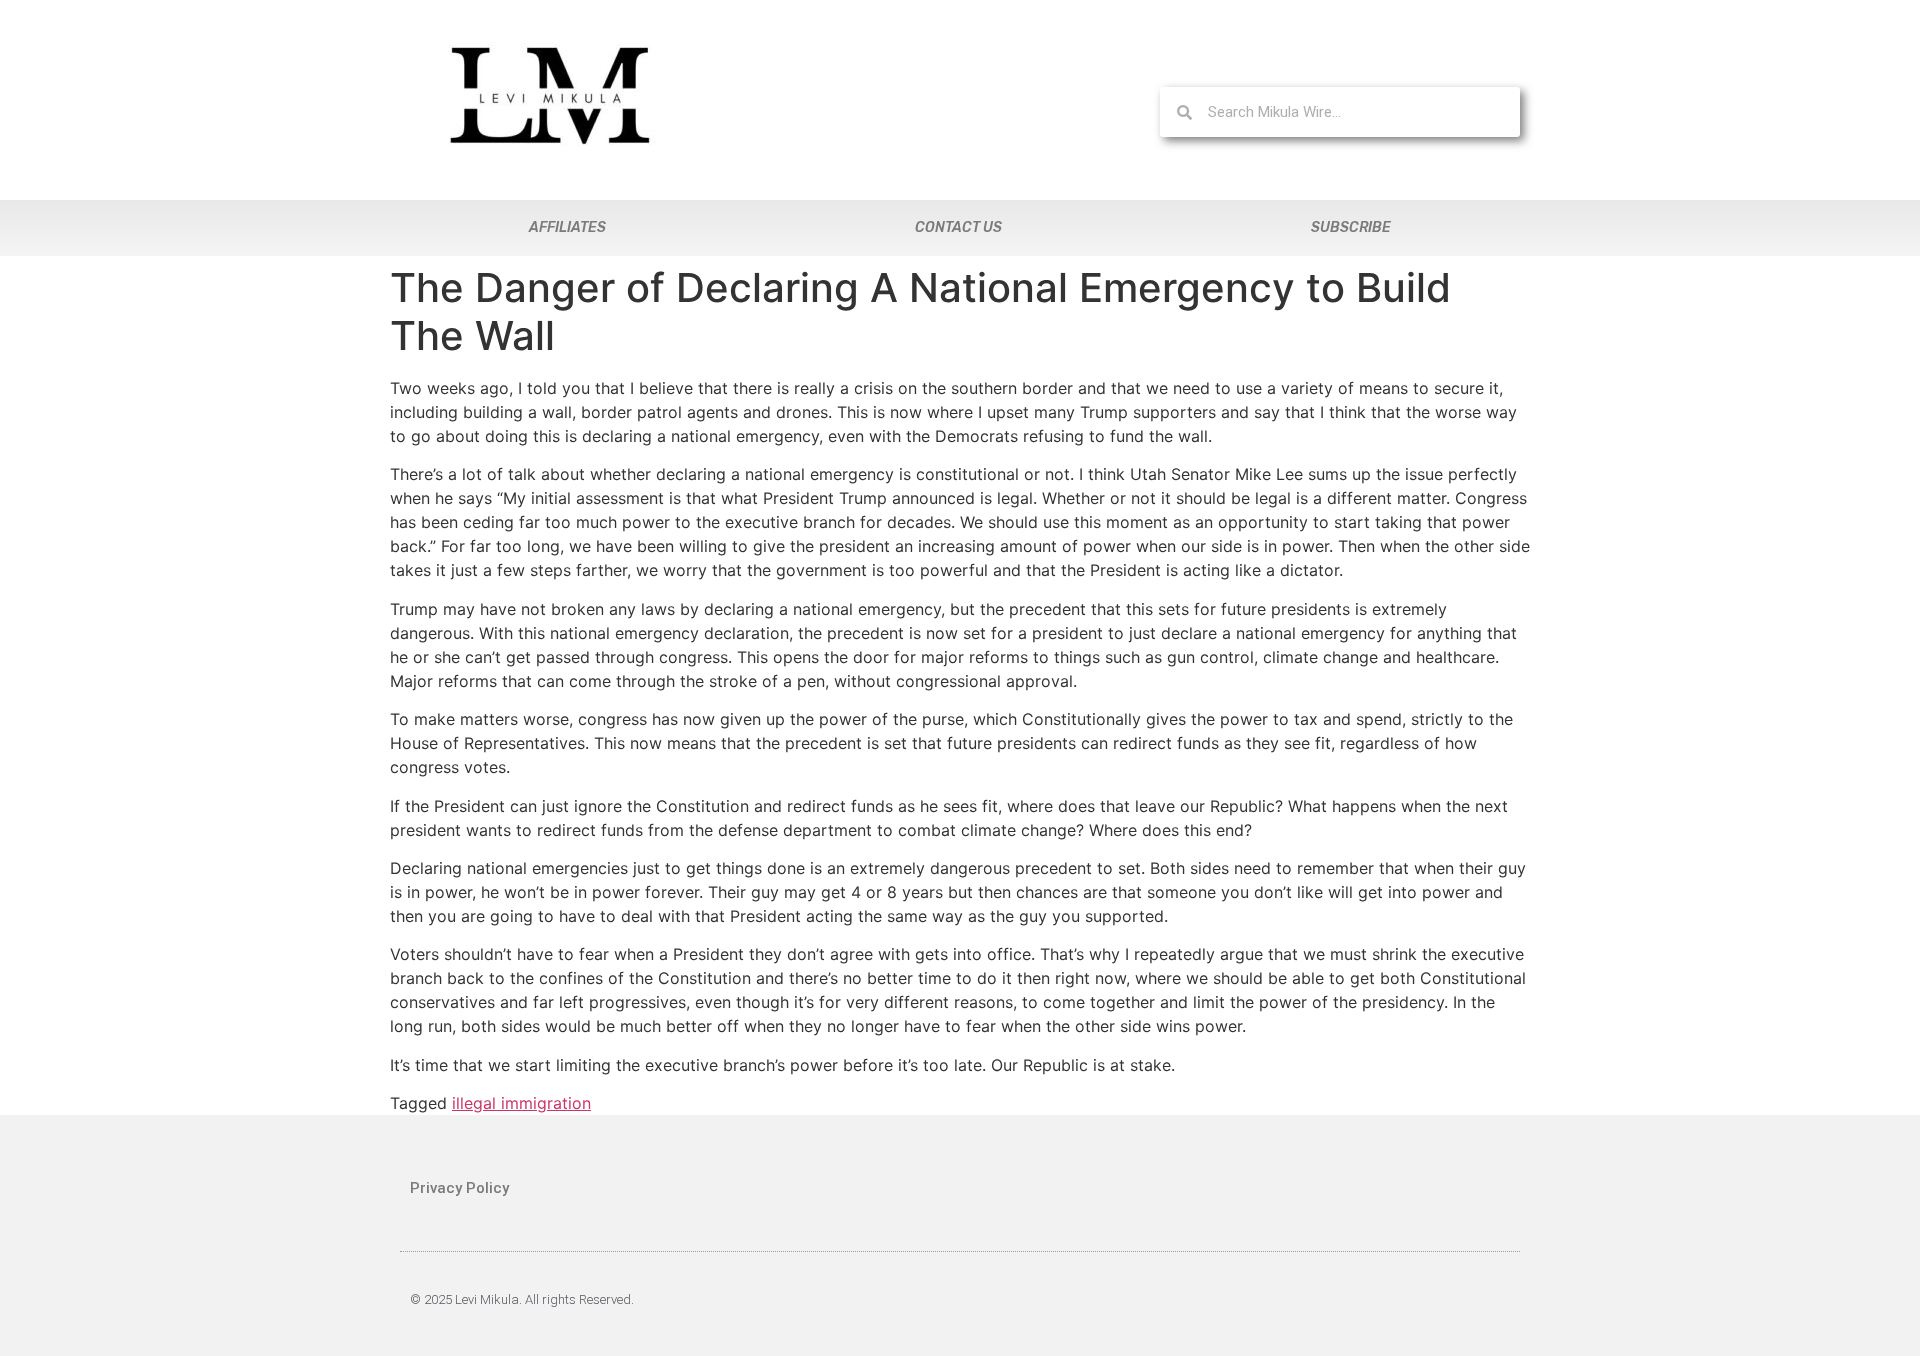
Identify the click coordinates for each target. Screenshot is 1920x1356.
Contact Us (958, 227)
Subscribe (1351, 227)
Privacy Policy (459, 1188)
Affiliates (567, 227)
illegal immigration (521, 1103)
